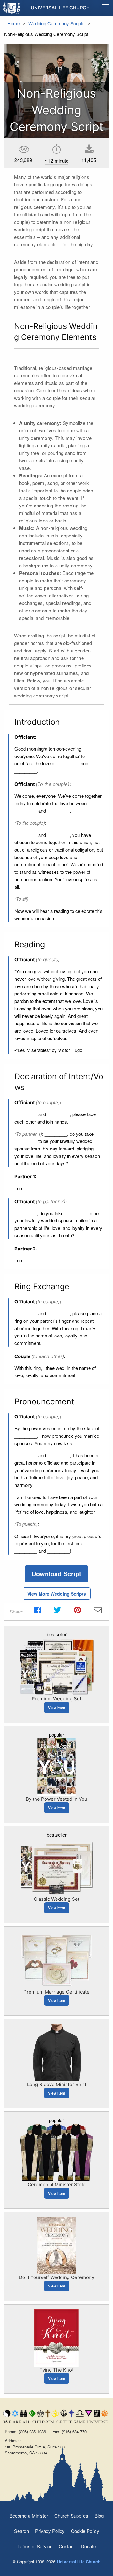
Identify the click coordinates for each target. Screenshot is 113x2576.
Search (22, 2531)
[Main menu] (105, 8)
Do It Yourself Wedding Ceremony (56, 2277)
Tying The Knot (56, 2370)
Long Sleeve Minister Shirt (57, 2084)
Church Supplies (71, 2516)
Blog (99, 2516)
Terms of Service (35, 2546)
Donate (88, 2546)
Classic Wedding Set (57, 1899)
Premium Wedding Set (56, 1699)
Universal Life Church (60, 8)
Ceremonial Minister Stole (57, 2184)
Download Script (56, 1574)
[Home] (12, 8)
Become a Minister (29, 2516)
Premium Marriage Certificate (56, 1992)
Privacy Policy (50, 2531)
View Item (57, 1708)
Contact (67, 2546)
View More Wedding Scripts (57, 1594)
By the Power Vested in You (56, 1799)
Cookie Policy (85, 2531)
